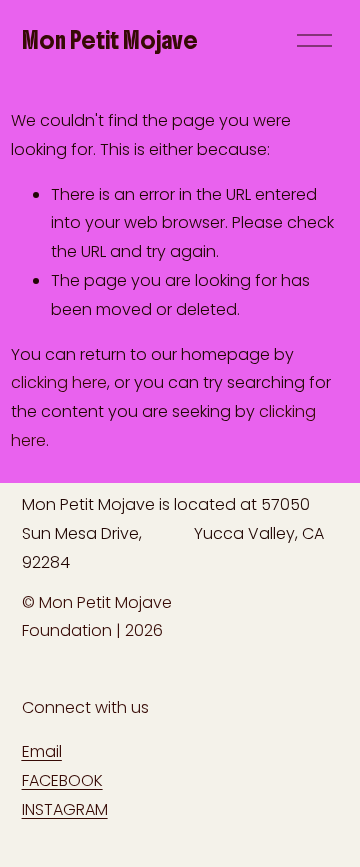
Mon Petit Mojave (110, 40)
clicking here (59, 382)
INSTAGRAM (65, 809)
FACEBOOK (62, 780)
